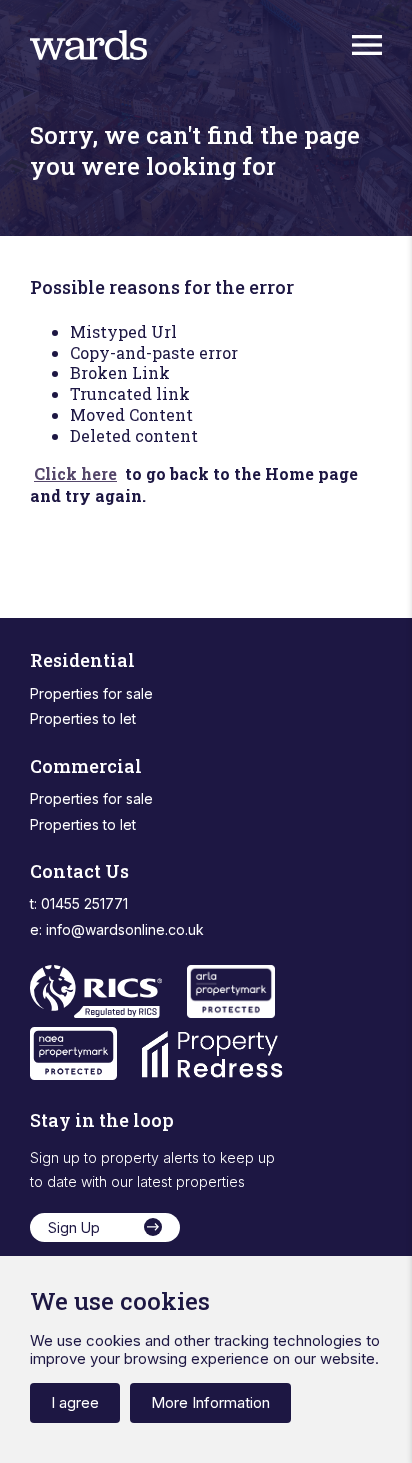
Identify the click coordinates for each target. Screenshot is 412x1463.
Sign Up (74, 1227)
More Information (210, 1402)
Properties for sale (91, 693)
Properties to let (83, 718)
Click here (75, 473)
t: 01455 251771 (79, 903)
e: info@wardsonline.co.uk (117, 929)
